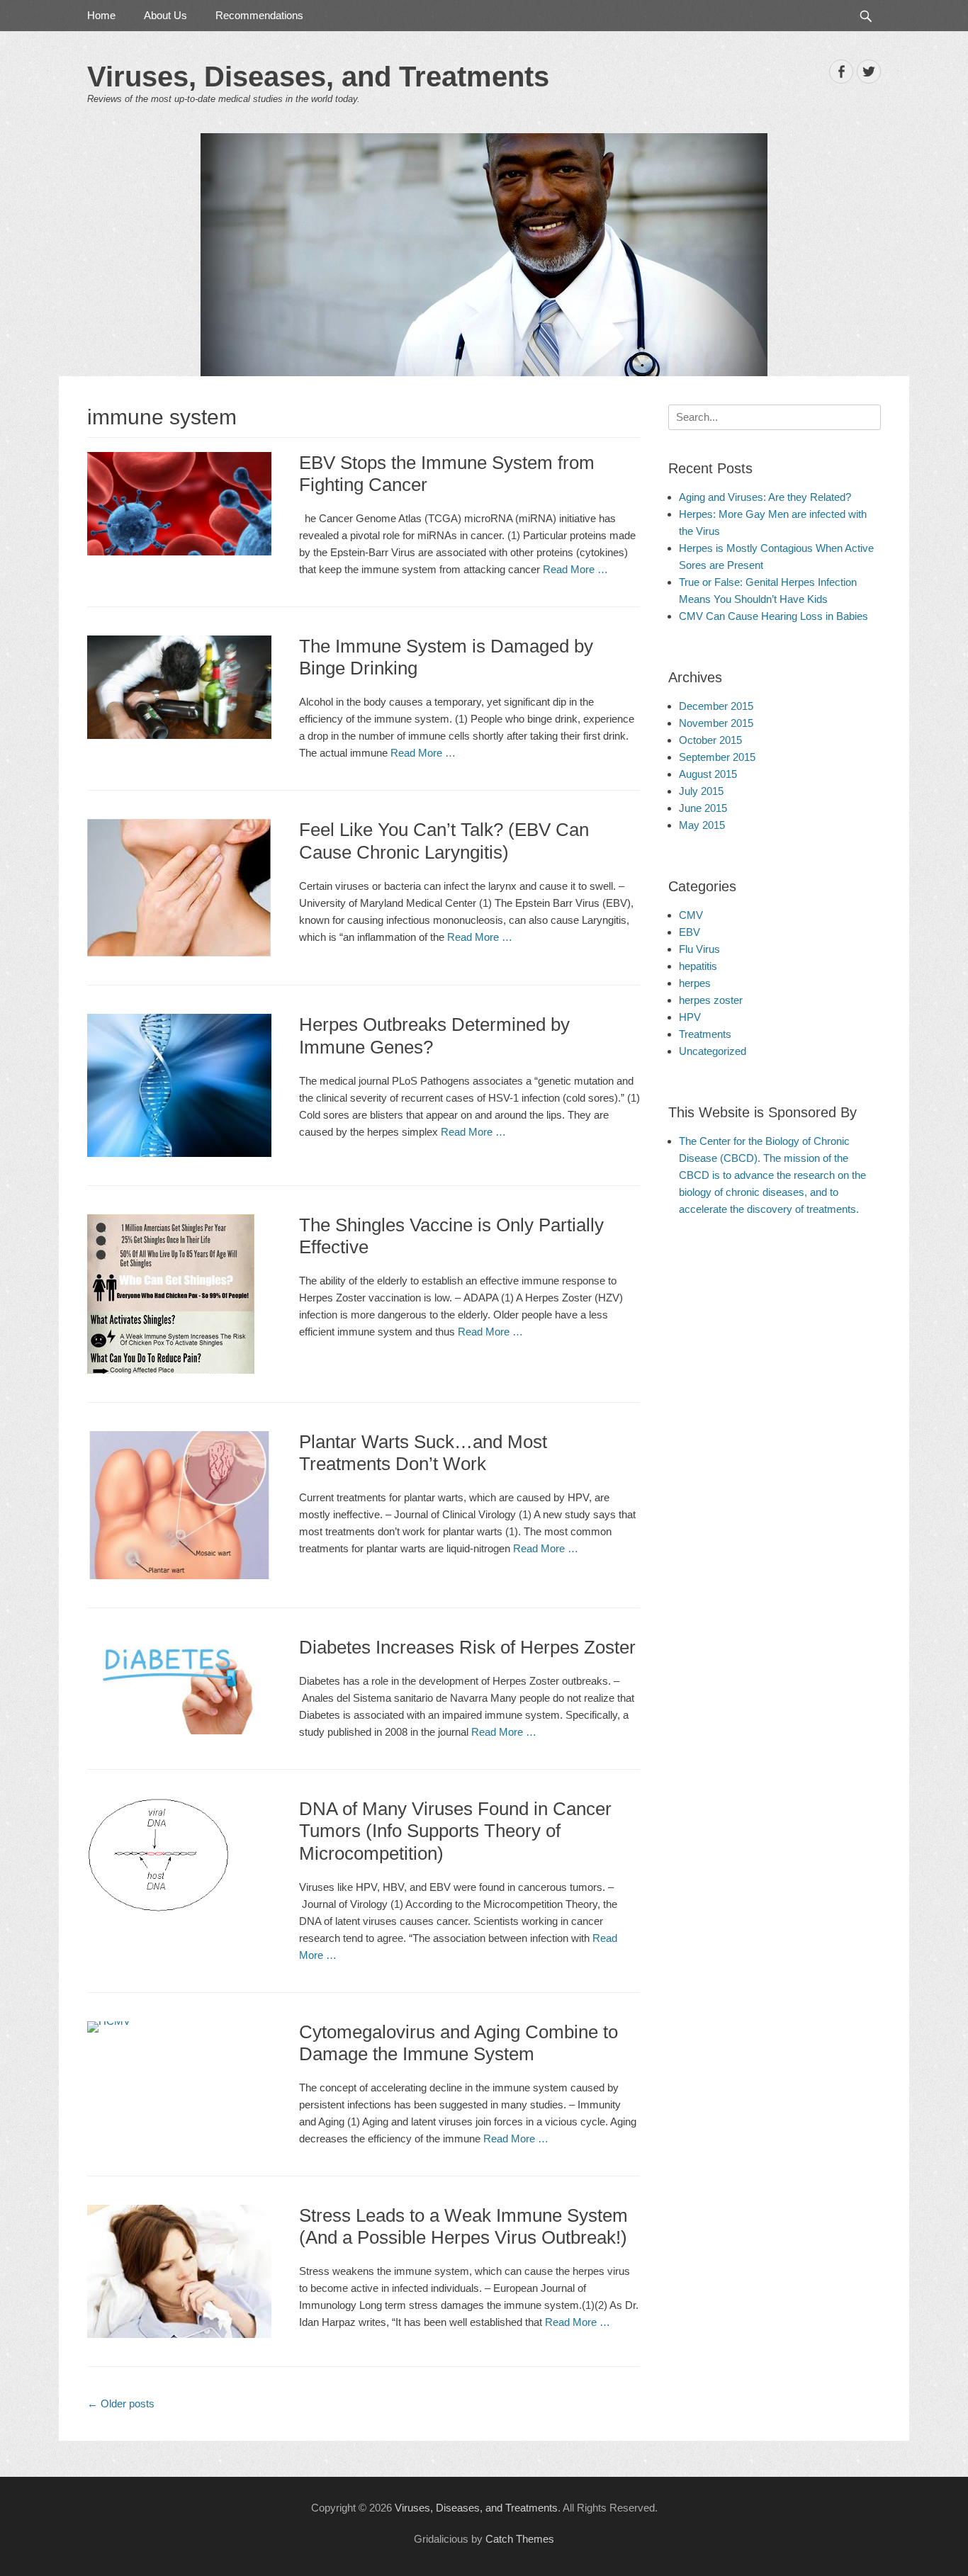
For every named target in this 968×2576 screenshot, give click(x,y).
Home (101, 15)
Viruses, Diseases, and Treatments (318, 77)
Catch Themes (520, 2539)
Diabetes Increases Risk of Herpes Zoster (467, 1647)
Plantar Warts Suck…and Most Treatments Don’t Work (423, 1453)
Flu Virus (699, 949)
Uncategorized (713, 1051)
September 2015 (717, 757)
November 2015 (716, 723)
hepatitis (698, 966)
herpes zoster (711, 1000)
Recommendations (259, 15)
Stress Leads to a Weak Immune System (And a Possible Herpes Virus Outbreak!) (463, 2226)
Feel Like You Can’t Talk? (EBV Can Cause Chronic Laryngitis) (444, 841)
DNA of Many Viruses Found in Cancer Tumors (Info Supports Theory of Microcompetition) (455, 1831)
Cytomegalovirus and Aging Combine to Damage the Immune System (458, 2043)
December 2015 (716, 706)
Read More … (575, 569)
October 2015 (710, 740)
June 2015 (703, 808)
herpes (695, 983)
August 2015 (708, 774)
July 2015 (701, 791)
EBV (690, 932)
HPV (690, 1017)
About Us (165, 15)
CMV (691, 915)
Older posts (121, 2403)
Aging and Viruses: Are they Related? (765, 497)
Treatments (705, 1034)
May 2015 (702, 825)
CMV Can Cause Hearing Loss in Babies (773, 616)
